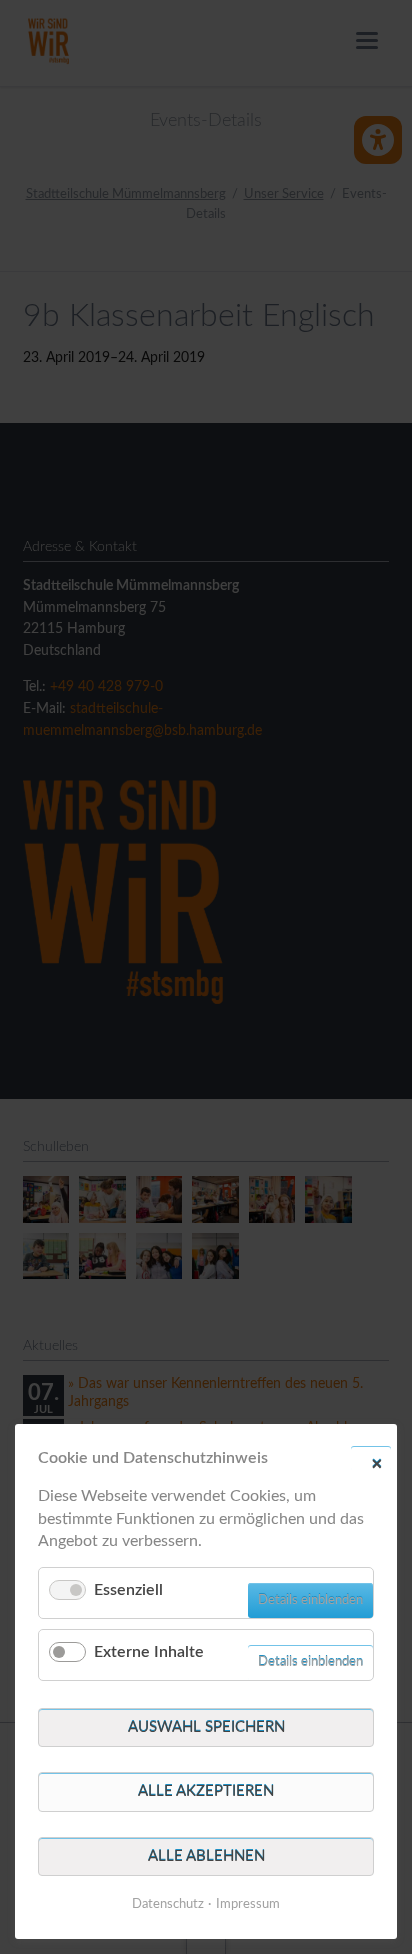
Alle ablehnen (206, 1856)
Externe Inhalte (149, 1652)
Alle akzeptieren (206, 1791)
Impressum (248, 1904)
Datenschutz (168, 1904)
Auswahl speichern (206, 1727)
